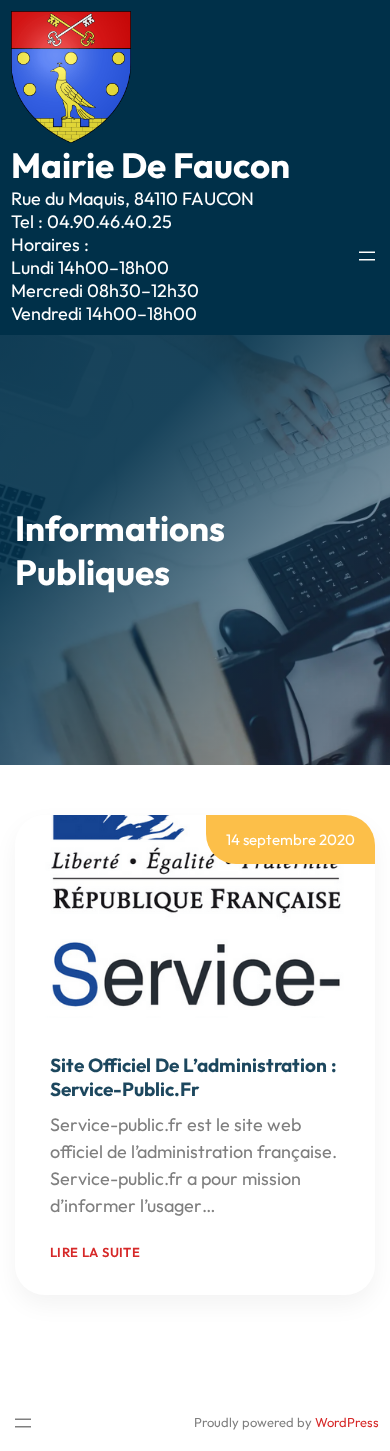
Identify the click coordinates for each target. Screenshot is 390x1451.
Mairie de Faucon (150, 165)
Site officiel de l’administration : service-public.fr (193, 1077)
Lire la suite (95, 1252)
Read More (263, 1205)
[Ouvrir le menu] (367, 256)
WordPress (347, 1422)
